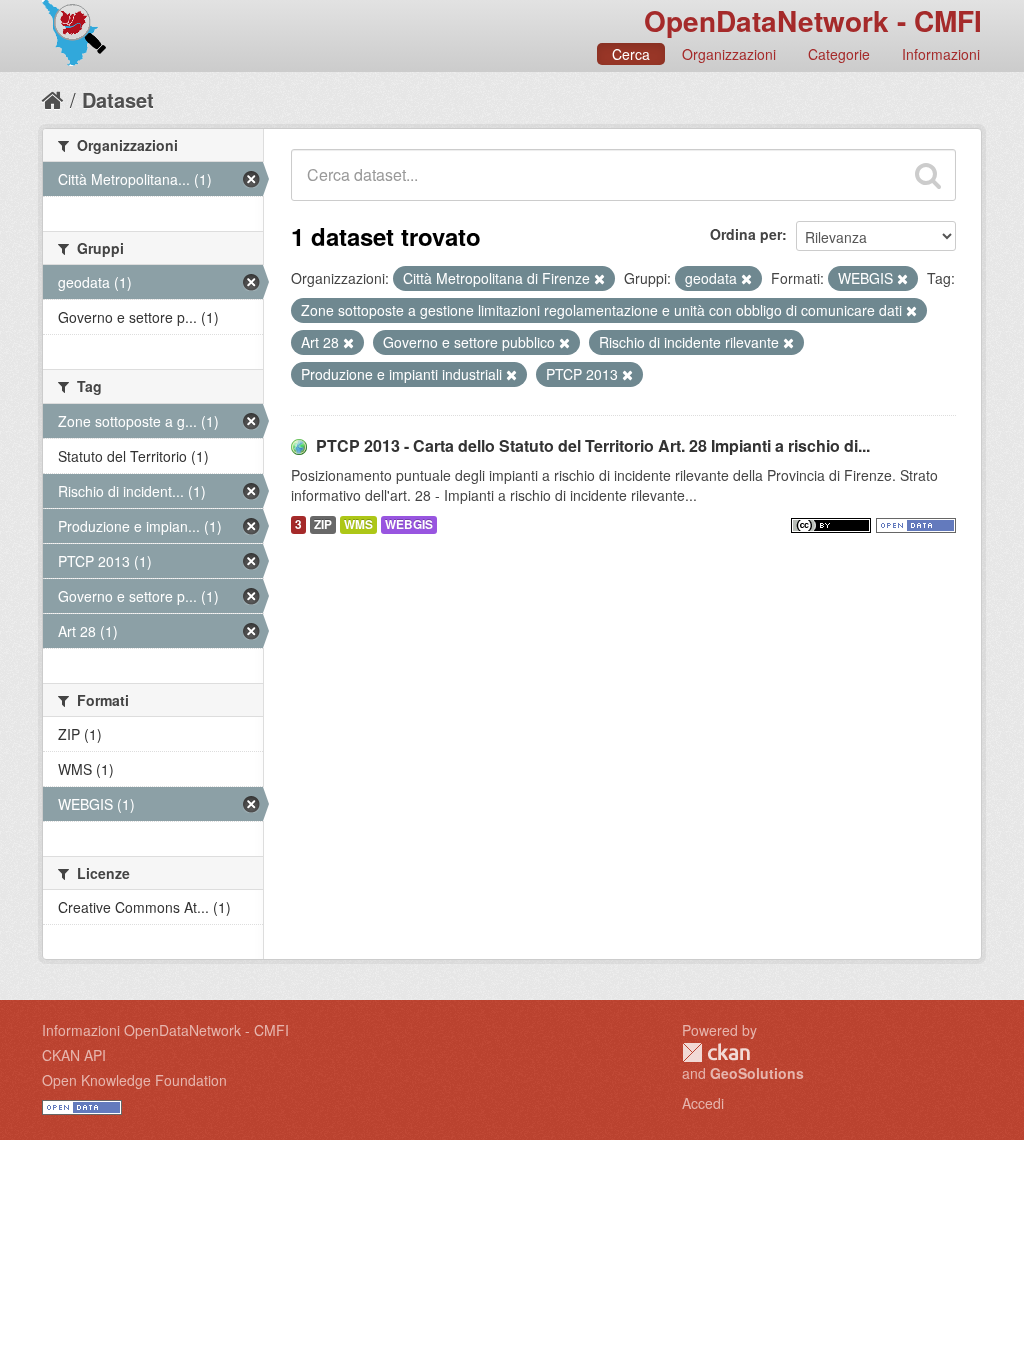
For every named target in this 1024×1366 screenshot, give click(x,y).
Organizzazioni (729, 54)
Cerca (631, 54)
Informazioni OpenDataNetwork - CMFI (165, 1030)
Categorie (839, 54)
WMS (358, 524)
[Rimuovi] (599, 279)
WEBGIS (409, 524)
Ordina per (746, 234)
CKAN (716, 1052)
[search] (928, 175)
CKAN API (74, 1055)
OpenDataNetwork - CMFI (813, 20)
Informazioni (941, 54)
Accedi (703, 1103)
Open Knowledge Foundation (134, 1080)
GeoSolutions (757, 1073)
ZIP (323, 524)
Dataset (118, 99)
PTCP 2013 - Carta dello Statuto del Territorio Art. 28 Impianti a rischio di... (593, 445)
